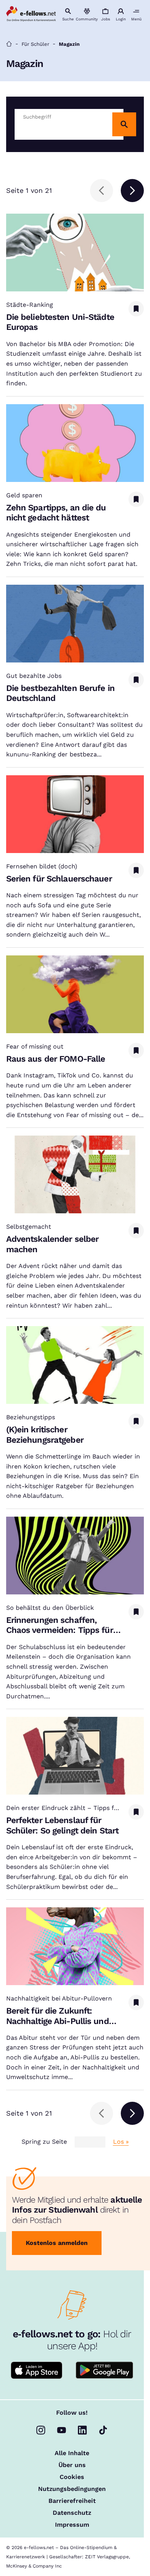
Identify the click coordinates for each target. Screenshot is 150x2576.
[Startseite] (9, 44)
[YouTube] (62, 2430)
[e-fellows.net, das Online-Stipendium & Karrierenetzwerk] (31, 14)
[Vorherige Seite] (102, 191)
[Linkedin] (82, 2430)
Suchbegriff (37, 117)
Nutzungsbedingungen (72, 2489)
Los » (121, 2142)
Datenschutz (72, 2513)
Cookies (72, 2477)
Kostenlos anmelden (57, 2243)
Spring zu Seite (44, 2142)
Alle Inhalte (72, 2453)
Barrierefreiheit (72, 2501)
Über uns (72, 2465)
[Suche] (124, 124)
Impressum (72, 2525)
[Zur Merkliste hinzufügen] (136, 309)
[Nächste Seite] (132, 191)
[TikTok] (103, 2430)
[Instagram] (41, 2430)
